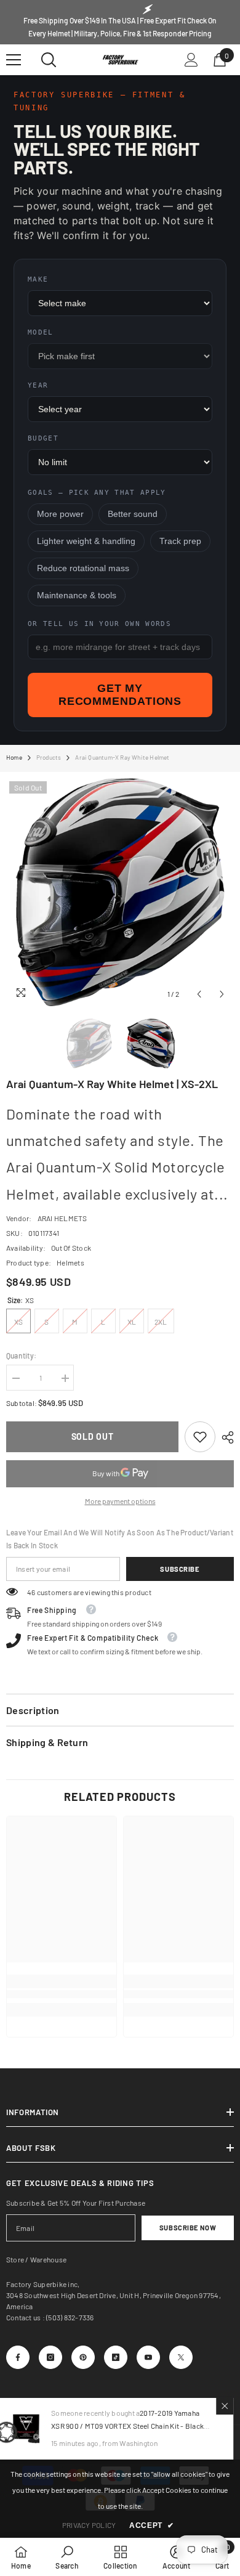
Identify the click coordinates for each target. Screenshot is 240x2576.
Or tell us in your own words (99, 624)
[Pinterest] (83, 2357)
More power (60, 514)
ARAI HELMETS (62, 1218)
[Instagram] (50, 2357)
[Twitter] (181, 2357)
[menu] (14, 60)
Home (14, 757)
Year (38, 385)
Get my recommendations (120, 695)
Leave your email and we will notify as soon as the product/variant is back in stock (120, 1539)
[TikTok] (116, 2357)
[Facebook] (18, 2357)
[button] (199, 994)
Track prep (180, 541)
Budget (43, 438)
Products (49, 757)
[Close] (231, 2406)
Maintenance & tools (77, 595)
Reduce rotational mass (83, 568)
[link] (200, 1437)
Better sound (133, 514)
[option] (120, 892)
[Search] (49, 60)
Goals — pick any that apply (97, 493)
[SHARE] (225, 1437)
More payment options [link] (120, 1501)
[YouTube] (148, 2357)
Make (38, 279)
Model (41, 332)
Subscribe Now (188, 2228)
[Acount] (191, 60)
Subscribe (180, 1569)
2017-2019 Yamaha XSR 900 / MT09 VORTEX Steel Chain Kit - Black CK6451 (134, 2426)
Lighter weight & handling (86, 541)
